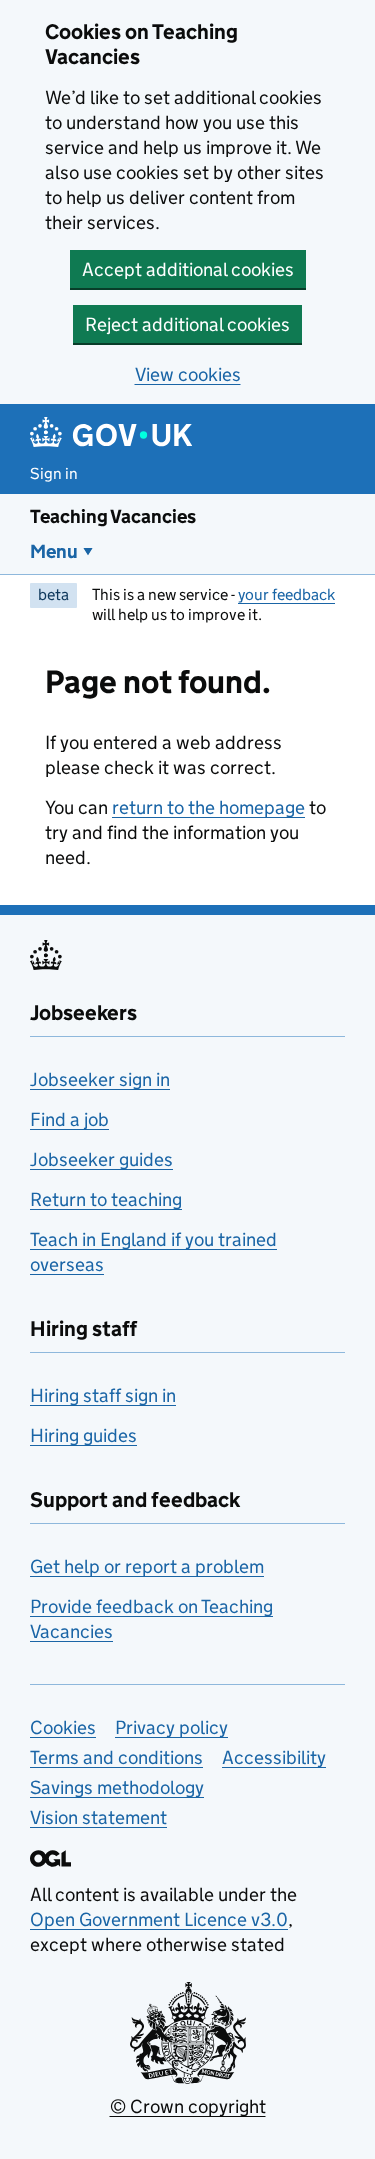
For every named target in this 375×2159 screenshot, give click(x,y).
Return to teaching (106, 1199)
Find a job (69, 1119)
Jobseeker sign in (100, 1079)
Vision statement (98, 1817)
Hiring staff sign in (103, 1395)
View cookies (188, 374)
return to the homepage (208, 807)
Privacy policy (171, 1727)
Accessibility (274, 1757)
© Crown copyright (188, 2106)
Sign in (54, 473)
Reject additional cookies (187, 324)
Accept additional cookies (188, 269)
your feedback (286, 594)
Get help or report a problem (147, 1566)
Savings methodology (117, 1787)
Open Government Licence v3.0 (159, 1919)
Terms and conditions (116, 1757)
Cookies (63, 1727)
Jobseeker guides (101, 1159)
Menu (54, 551)
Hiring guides (83, 1435)
